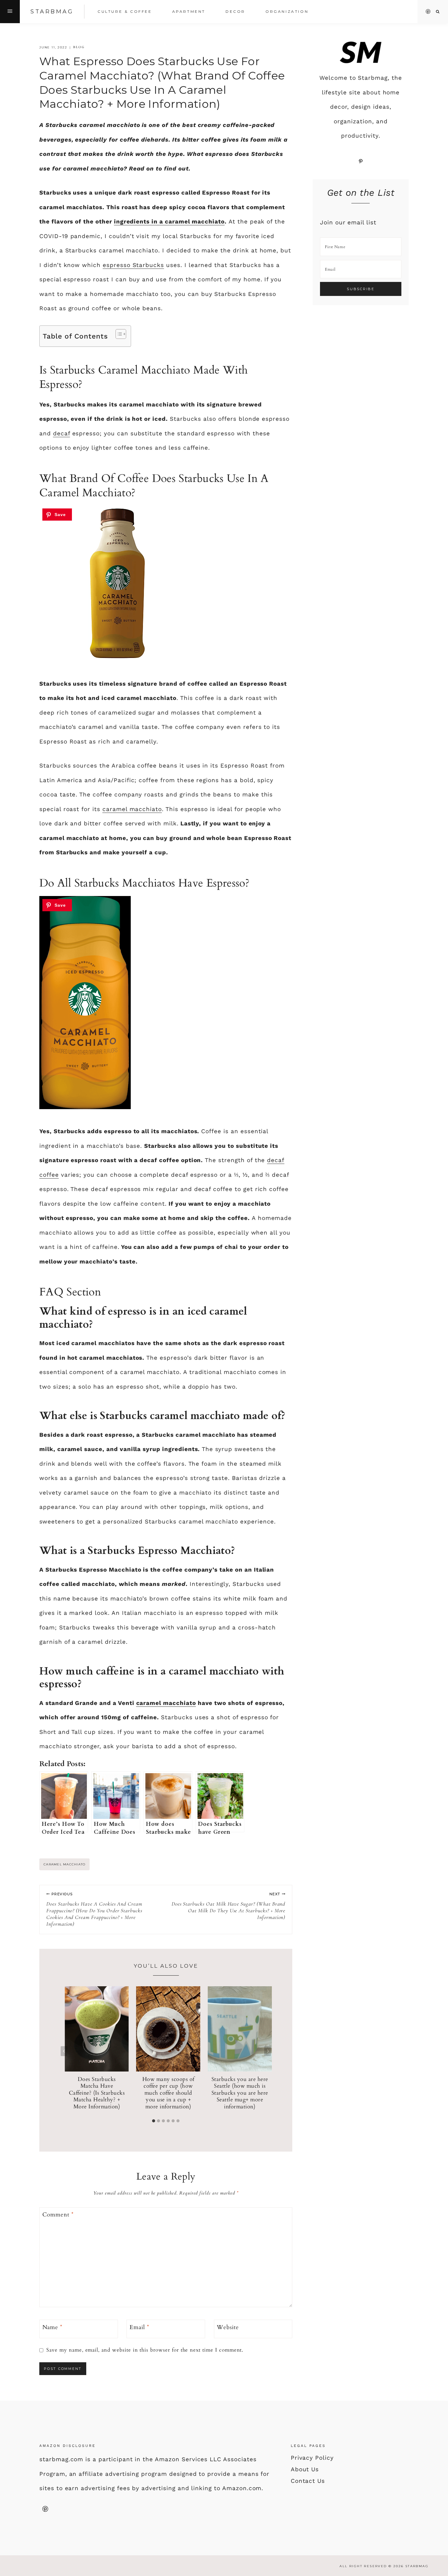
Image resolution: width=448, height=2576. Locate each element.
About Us (305, 2469)
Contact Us (308, 2481)
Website (228, 2327)
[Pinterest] (428, 12)
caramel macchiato (132, 809)
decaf (62, 433)
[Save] (57, 515)
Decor (235, 11)
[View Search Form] (438, 12)
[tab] (154, 2121)
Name (53, 2327)
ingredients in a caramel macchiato (169, 221)
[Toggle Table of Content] (118, 334)
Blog (79, 47)
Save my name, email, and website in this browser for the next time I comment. (145, 2350)
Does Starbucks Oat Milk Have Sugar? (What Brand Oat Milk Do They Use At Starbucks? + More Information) (228, 1906)
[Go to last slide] (64, 2051)
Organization (287, 11)
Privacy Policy (312, 2458)
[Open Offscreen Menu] (10, 12)
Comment (58, 2215)
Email (139, 2327)
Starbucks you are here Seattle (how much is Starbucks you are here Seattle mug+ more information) (240, 2093)
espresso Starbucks (133, 265)
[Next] (268, 2051)
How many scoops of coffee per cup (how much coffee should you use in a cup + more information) (168, 2093)
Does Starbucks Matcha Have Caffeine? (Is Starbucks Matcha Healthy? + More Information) (97, 2093)
